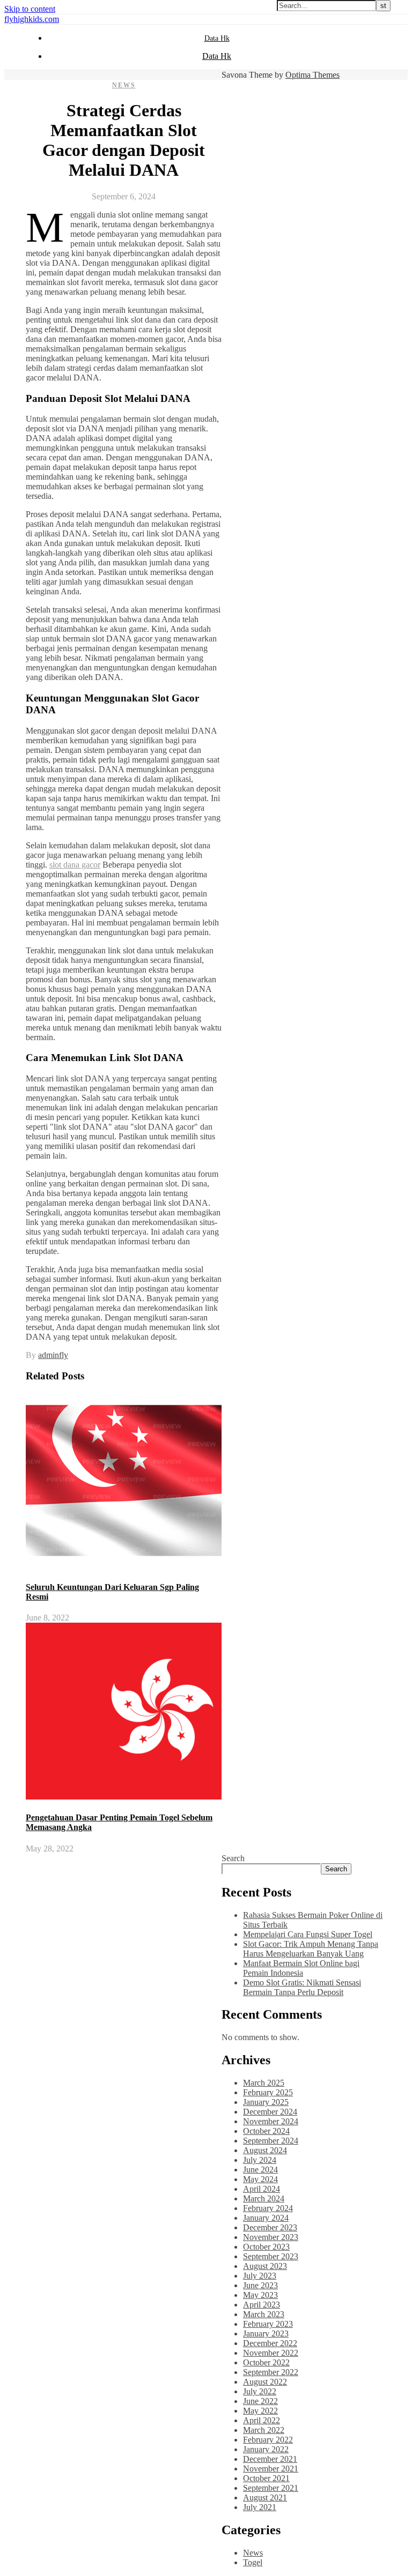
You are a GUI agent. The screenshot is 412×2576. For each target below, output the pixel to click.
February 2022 (268, 2440)
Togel (253, 2562)
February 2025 (268, 2092)
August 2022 (265, 2382)
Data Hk (217, 38)
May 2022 (260, 2411)
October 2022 (266, 2362)
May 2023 (260, 2295)
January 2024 (266, 2218)
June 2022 (260, 2401)
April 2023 (262, 2305)
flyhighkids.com (32, 19)
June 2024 (260, 2170)
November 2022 (271, 2353)
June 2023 (260, 2285)
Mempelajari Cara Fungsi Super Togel (308, 1934)
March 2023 (264, 2314)
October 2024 (266, 2131)
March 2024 (264, 2198)
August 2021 (265, 2497)
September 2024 (271, 2141)
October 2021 (266, 2478)
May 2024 (260, 2179)
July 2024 (260, 2160)
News (124, 85)
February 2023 (268, 2324)
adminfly (53, 1355)
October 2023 (266, 2247)
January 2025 (266, 2102)
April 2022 (262, 2420)
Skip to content (30, 9)
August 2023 (265, 2266)
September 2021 (271, 2488)
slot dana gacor (75, 865)
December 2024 (270, 2112)
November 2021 (271, 2469)
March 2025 (264, 2083)
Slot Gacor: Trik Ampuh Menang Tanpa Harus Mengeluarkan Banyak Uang (311, 1949)
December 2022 (270, 2343)
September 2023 (271, 2256)
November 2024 (271, 2121)
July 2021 (260, 2507)
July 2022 (260, 2391)
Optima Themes (312, 75)
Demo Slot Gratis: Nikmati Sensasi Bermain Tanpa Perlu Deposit (302, 1987)
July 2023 (260, 2276)
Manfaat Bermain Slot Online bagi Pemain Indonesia (301, 1968)
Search (233, 1858)
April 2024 (262, 2189)
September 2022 (271, 2372)
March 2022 (264, 2430)
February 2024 (268, 2208)
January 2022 (266, 2449)
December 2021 (270, 2459)
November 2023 (271, 2237)
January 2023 (266, 2334)
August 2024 (265, 2150)
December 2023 (270, 2227)
